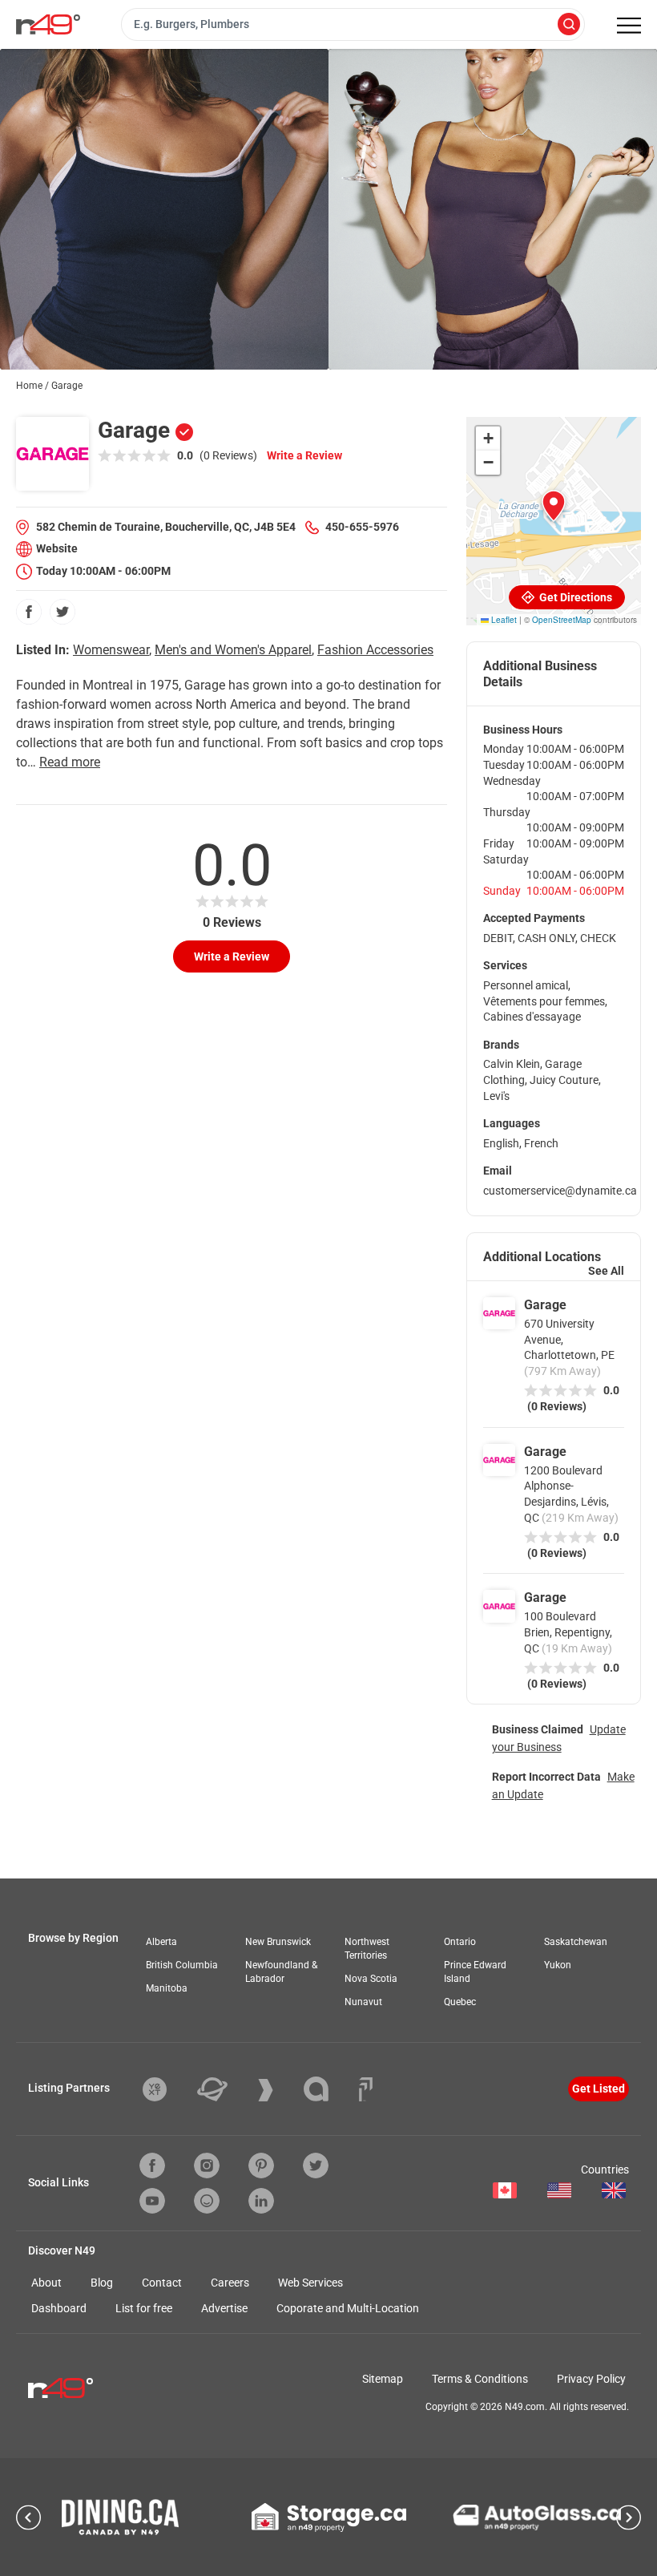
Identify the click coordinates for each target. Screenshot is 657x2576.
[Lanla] (328, 2089)
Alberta (161, 1942)
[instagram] (207, 2166)
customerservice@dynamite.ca (560, 1191)
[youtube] (152, 2201)
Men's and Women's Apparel (233, 650)
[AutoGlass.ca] (537, 2517)
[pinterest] (261, 2166)
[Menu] (629, 26)
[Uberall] (224, 2089)
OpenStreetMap (562, 620)
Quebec (460, 2002)
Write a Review (304, 455)
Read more (70, 762)
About (46, 2283)
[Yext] (167, 2089)
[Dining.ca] (120, 2517)
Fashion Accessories (375, 650)
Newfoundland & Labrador (281, 1972)
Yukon (558, 1965)
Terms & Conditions (480, 2379)
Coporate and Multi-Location (348, 2308)
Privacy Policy (591, 2379)
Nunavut (363, 2002)
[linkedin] (261, 2201)
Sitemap (383, 2379)
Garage (545, 1305)
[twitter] (62, 612)
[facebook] (29, 612)
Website (57, 548)
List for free (144, 2308)
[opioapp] (207, 2201)
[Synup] (278, 2090)
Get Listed (599, 2089)
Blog (102, 2283)
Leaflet (503, 620)
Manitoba (167, 1988)
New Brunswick (278, 1942)
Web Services (310, 2283)
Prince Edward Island (475, 1972)
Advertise (224, 2308)
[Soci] (366, 2089)
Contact (162, 2283)
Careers (230, 2283)
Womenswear (111, 650)
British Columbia (182, 1965)
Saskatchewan (576, 1942)
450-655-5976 (362, 527)
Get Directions (574, 597)
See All (606, 1271)
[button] (554, 506)
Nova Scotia (371, 1979)
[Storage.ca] (329, 2517)
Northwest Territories (367, 1949)
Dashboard (59, 2308)
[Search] (569, 25)
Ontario (460, 1942)
